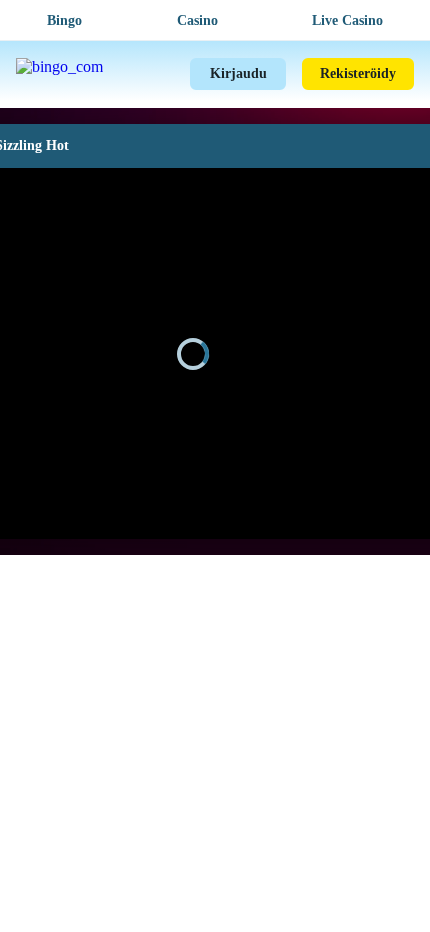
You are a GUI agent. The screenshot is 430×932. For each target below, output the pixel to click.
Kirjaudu (238, 73)
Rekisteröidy (358, 73)
